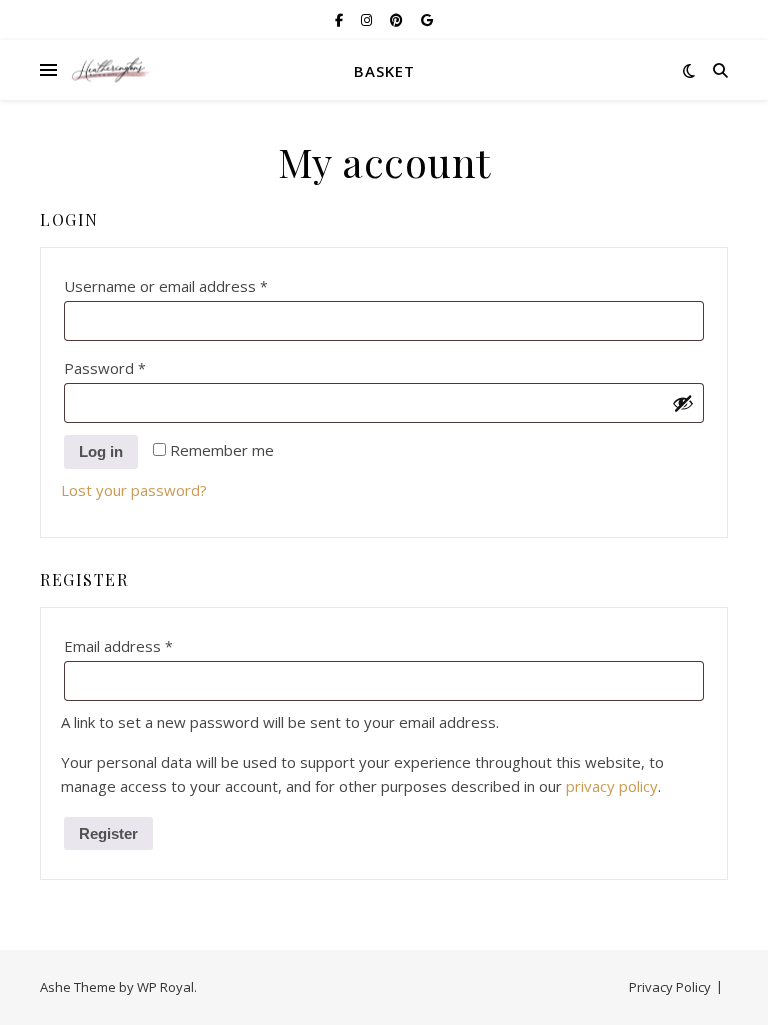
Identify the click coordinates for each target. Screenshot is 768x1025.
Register (108, 833)
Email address (150, 645)
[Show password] (683, 403)
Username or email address (197, 285)
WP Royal (165, 987)
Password (136, 367)
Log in (101, 451)
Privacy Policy (670, 987)
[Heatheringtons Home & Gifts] (110, 70)
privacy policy (612, 786)
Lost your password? (134, 490)
